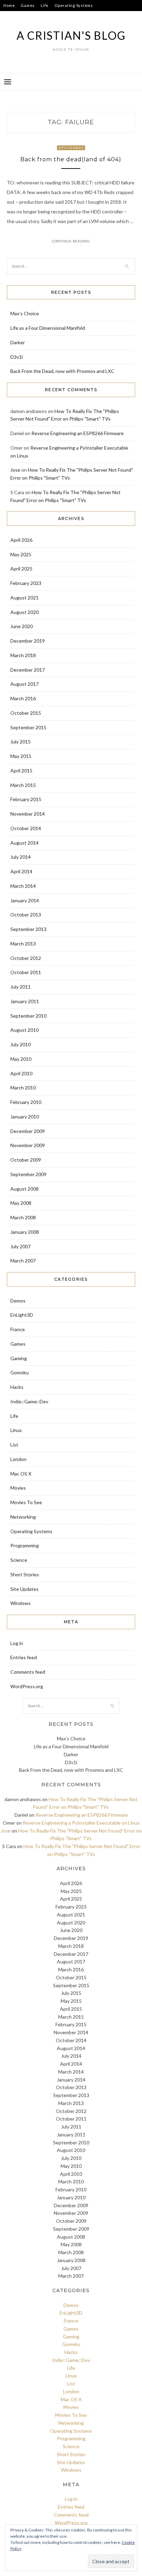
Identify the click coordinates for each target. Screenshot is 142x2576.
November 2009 (28, 1145)
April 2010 (21, 1073)
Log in (17, 1643)
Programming (25, 1545)
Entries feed (24, 1657)
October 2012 (26, 958)
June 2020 (22, 626)
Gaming (19, 1358)
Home (9, 5)
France (18, 1329)
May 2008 (21, 1203)
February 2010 (26, 1102)
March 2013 (23, 944)
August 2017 (24, 684)
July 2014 (21, 857)
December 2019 (28, 641)
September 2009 (28, 1174)
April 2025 (21, 569)
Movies (18, 1488)
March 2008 (23, 1217)
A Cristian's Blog (71, 35)
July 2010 (21, 1044)
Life (45, 5)
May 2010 (21, 1059)
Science (19, 1560)
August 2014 (24, 843)
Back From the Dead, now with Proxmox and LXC (62, 371)
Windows (21, 1603)
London (18, 1459)
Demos (18, 1301)
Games (28, 5)
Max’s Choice (25, 313)
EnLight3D (22, 1315)
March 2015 (23, 785)
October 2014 (26, 828)
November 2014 (28, 814)
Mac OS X (21, 1474)
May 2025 (21, 554)
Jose (15, 470)
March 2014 (23, 886)
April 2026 (21, 540)
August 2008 (24, 1189)
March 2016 (23, 698)
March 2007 (23, 1261)
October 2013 (26, 915)
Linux (16, 1430)
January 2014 (25, 900)
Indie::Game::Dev (21, 16)
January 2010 (25, 1117)
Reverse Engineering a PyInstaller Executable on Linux (81, 1823)
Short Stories (25, 1574)
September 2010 (28, 1016)
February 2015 (26, 799)
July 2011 (21, 987)
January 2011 (25, 1001)
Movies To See (26, 1502)
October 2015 (26, 713)
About (69, 16)
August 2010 (24, 1030)
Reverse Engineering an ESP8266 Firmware (78, 433)
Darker (18, 342)
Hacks (51, 16)
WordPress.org (27, 1686)
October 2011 (26, 972)
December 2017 (28, 670)
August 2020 (24, 612)
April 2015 (21, 771)
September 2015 (28, 727)
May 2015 (21, 756)
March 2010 (23, 1088)
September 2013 (28, 929)
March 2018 (23, 655)
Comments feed (28, 1672)
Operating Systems (74, 5)
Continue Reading (71, 241)
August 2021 (24, 598)
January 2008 (25, 1232)
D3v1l (17, 357)
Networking (23, 1517)
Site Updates (71, 148)
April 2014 (21, 871)
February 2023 (26, 583)
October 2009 (26, 1160)
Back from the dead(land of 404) (71, 159)
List (14, 1445)
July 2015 (21, 742)
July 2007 (21, 1246)
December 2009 (28, 1131)
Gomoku (19, 1372)
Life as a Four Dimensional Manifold (48, 328)
